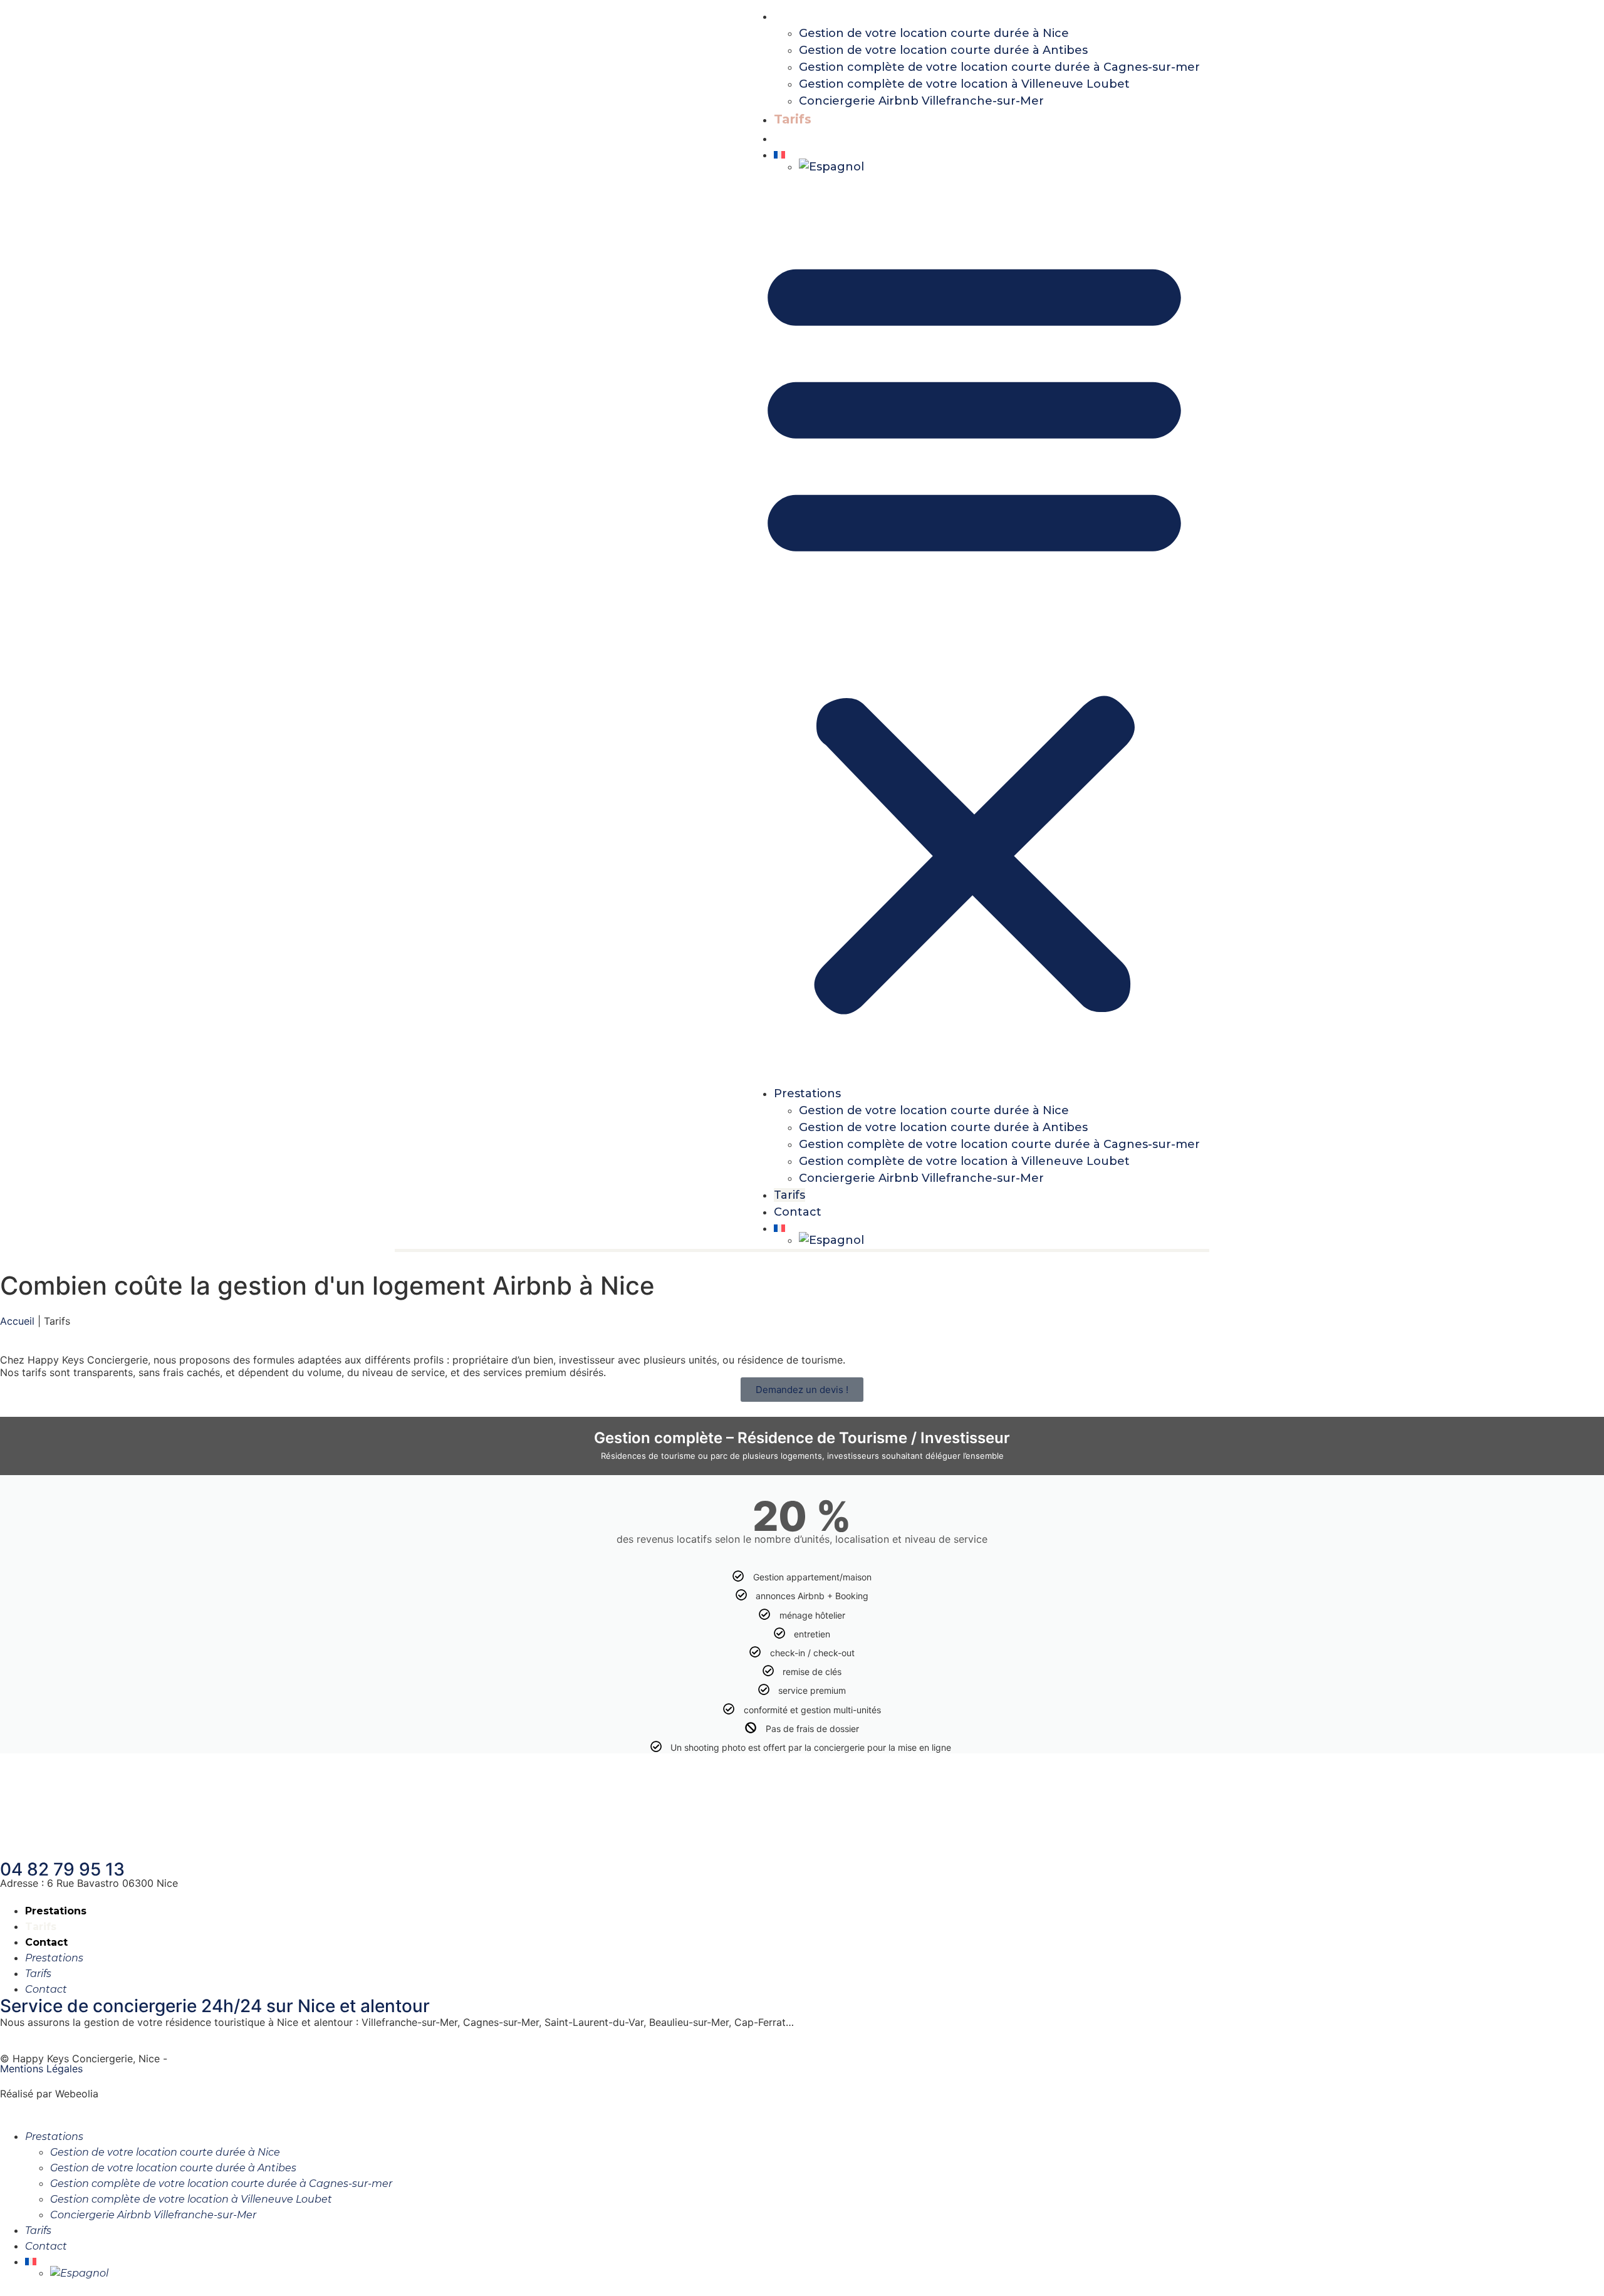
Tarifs (793, 119)
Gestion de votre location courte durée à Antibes (943, 50)
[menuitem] (987, 155)
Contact (800, 138)
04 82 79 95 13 (62, 1869)
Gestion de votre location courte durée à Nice (934, 33)
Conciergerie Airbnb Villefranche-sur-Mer (921, 101)
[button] (974, 630)
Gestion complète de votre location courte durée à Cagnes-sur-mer (999, 67)
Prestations (812, 16)
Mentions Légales (41, 2069)
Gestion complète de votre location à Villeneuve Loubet (964, 84)
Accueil (17, 1321)
